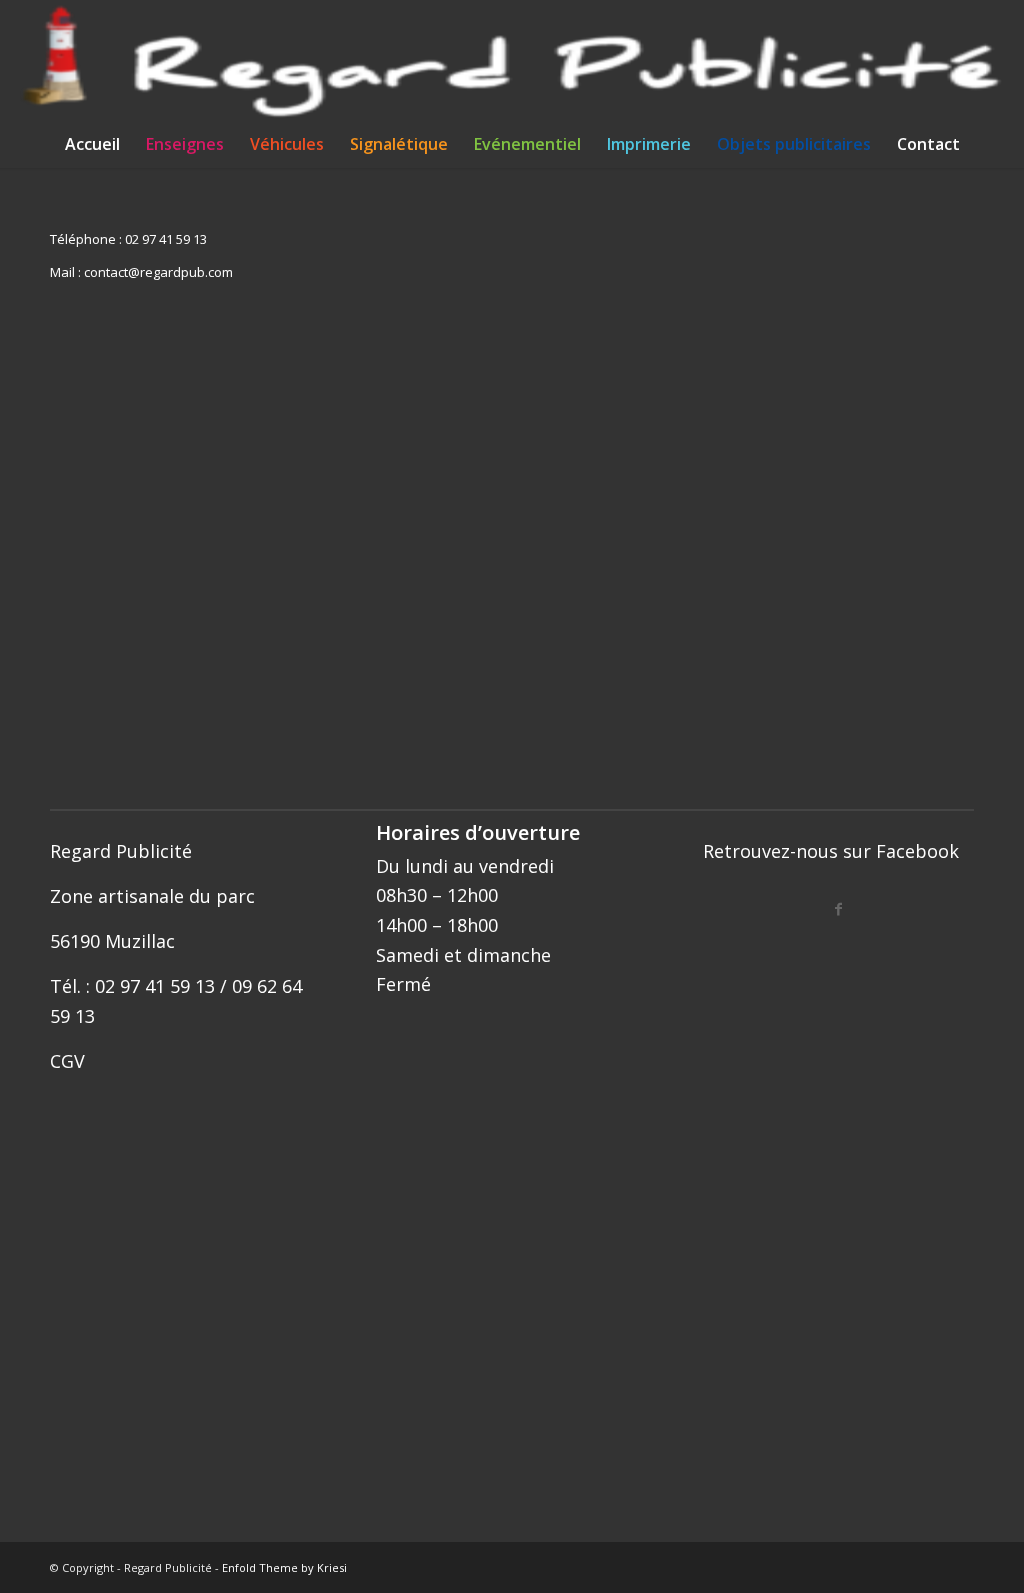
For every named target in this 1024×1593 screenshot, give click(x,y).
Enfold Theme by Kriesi (284, 1567)
